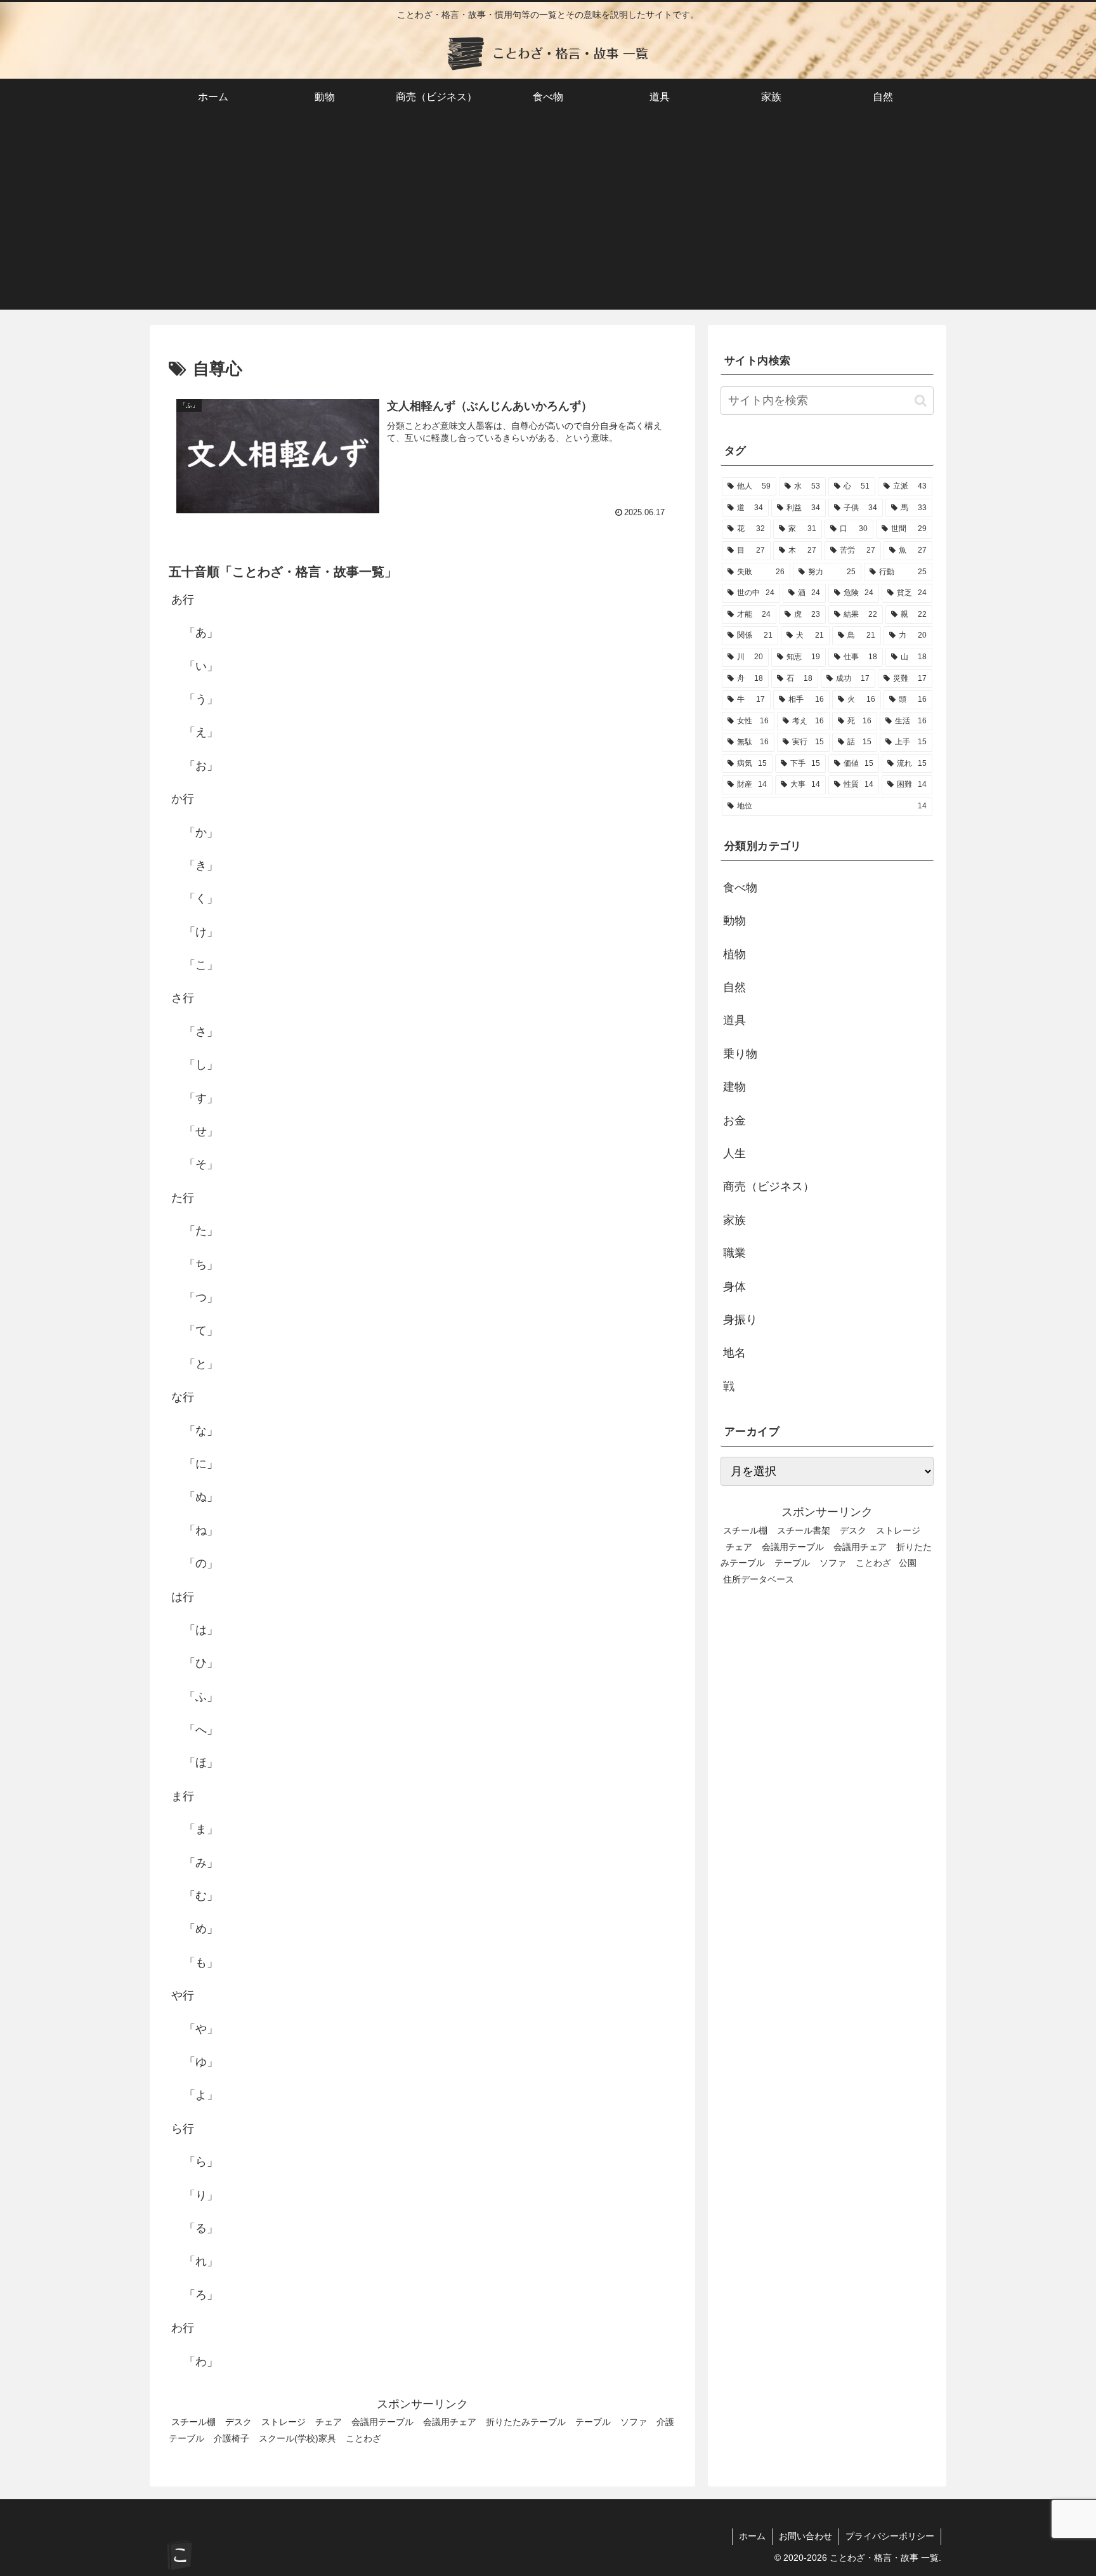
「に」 (201, 1464)
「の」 (201, 1563)
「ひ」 (201, 1663)
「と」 (201, 1364)
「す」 (201, 1098)
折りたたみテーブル (526, 2422)
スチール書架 (804, 1530)
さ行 (183, 998)
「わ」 (201, 2361)
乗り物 (740, 1054)
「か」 (201, 832)
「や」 (201, 2028)
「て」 (201, 1331)
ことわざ (363, 2438)
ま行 (183, 1796)
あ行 (183, 600)
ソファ (634, 2422)
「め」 (201, 1929)
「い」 (201, 666)
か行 (183, 799)
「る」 (201, 2228)
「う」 (201, 699)
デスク (238, 2422)
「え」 (201, 732)
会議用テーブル (382, 2422)
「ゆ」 (201, 2062)
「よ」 (201, 2095)
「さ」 (201, 1032)
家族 (734, 1220)
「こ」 (201, 965)
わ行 (183, 2328)
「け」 (201, 932)
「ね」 (201, 1530)
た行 (183, 1198)
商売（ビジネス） (769, 1186)
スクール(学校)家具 (297, 2438)
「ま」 (201, 1829)
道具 (734, 1020)
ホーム (752, 2536)
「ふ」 (201, 1697)
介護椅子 (232, 2438)
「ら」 (201, 2162)
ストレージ (284, 2422)
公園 (908, 1563)
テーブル (593, 2422)
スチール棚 (193, 2422)
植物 (734, 954)
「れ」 (201, 2261)
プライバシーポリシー (890, 2536)
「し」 (201, 1065)
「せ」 (201, 1131)
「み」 (201, 1862)
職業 (734, 1253)
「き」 (201, 865)
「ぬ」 (201, 1497)
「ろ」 (201, 2295)
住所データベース (759, 1579)
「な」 (201, 1430)
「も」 (201, 1962)
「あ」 (201, 633)
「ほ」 (201, 1763)
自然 (734, 987)
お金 (734, 1120)
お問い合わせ (806, 2536)
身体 (734, 1286)
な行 (183, 1397)
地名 (734, 1353)
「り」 (201, 2195)
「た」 (201, 1231)
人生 (734, 1153)
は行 (183, 1596)
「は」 (201, 1630)
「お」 (201, 766)
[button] (921, 401)
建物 (734, 1087)
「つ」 (201, 1298)
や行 (183, 1995)
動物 (734, 921)
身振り (740, 1320)
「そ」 (201, 1164)
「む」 (201, 1896)
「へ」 (201, 1730)
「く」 (201, 898)
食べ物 (740, 888)
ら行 (183, 2129)
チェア (329, 2422)
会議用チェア (450, 2422)
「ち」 (201, 1264)
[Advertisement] (548, 221)
